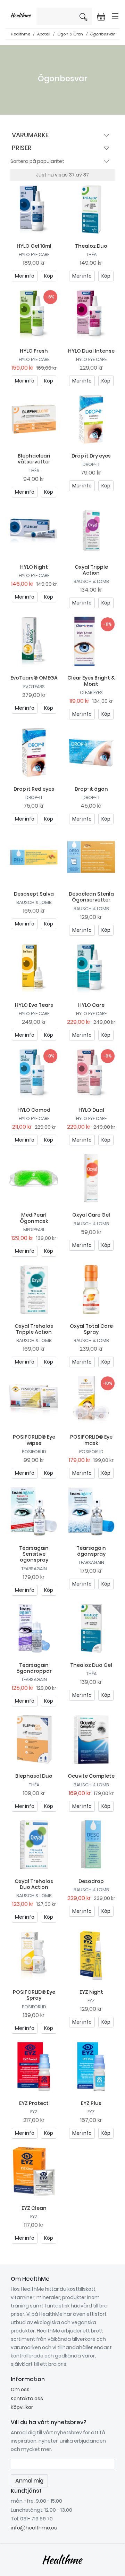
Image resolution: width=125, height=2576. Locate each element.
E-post (17, 113)
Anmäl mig (98, 149)
